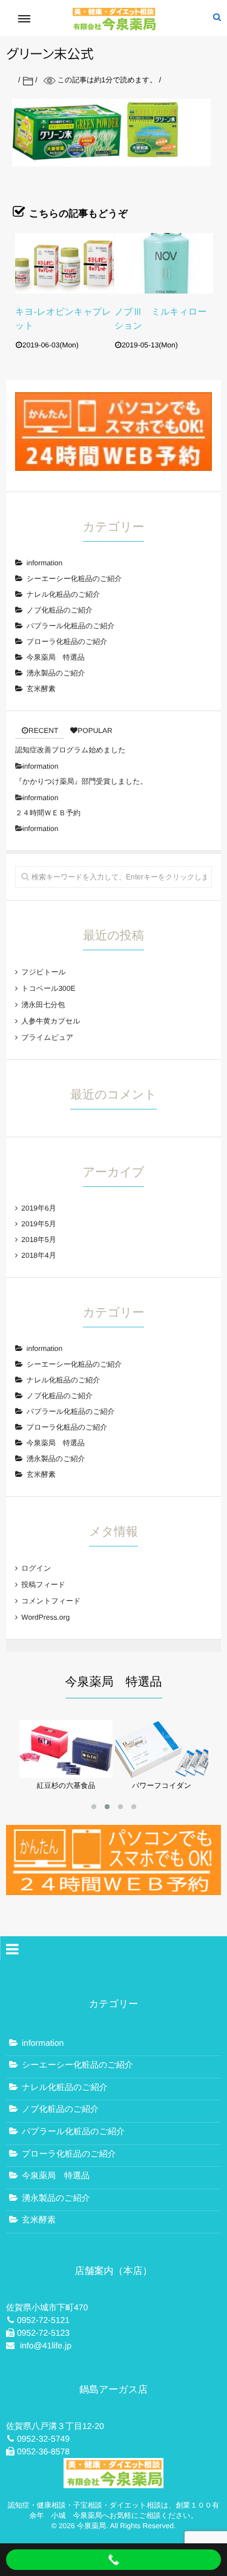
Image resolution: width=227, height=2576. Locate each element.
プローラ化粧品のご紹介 (67, 642)
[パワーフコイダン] (162, 1774)
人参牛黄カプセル (51, 1021)
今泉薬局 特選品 (56, 657)
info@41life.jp (46, 2345)
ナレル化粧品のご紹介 (63, 594)
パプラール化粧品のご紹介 (71, 626)
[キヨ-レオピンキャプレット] (64, 263)
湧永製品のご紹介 (56, 673)
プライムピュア (47, 1037)
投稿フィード (43, 1585)
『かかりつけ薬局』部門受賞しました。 (81, 781)
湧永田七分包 (43, 1005)
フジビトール (43, 972)
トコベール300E (48, 988)
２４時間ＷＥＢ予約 (48, 813)
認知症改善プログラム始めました (71, 750)
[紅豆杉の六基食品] (66, 1774)
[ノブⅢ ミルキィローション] (164, 263)
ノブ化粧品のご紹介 (60, 610)
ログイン (36, 1568)
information (44, 563)
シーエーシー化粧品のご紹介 (74, 579)
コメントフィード (51, 1601)
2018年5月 (38, 1240)
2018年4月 (38, 1255)
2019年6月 (38, 1208)
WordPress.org (45, 1617)
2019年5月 (38, 1224)
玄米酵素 (41, 689)
